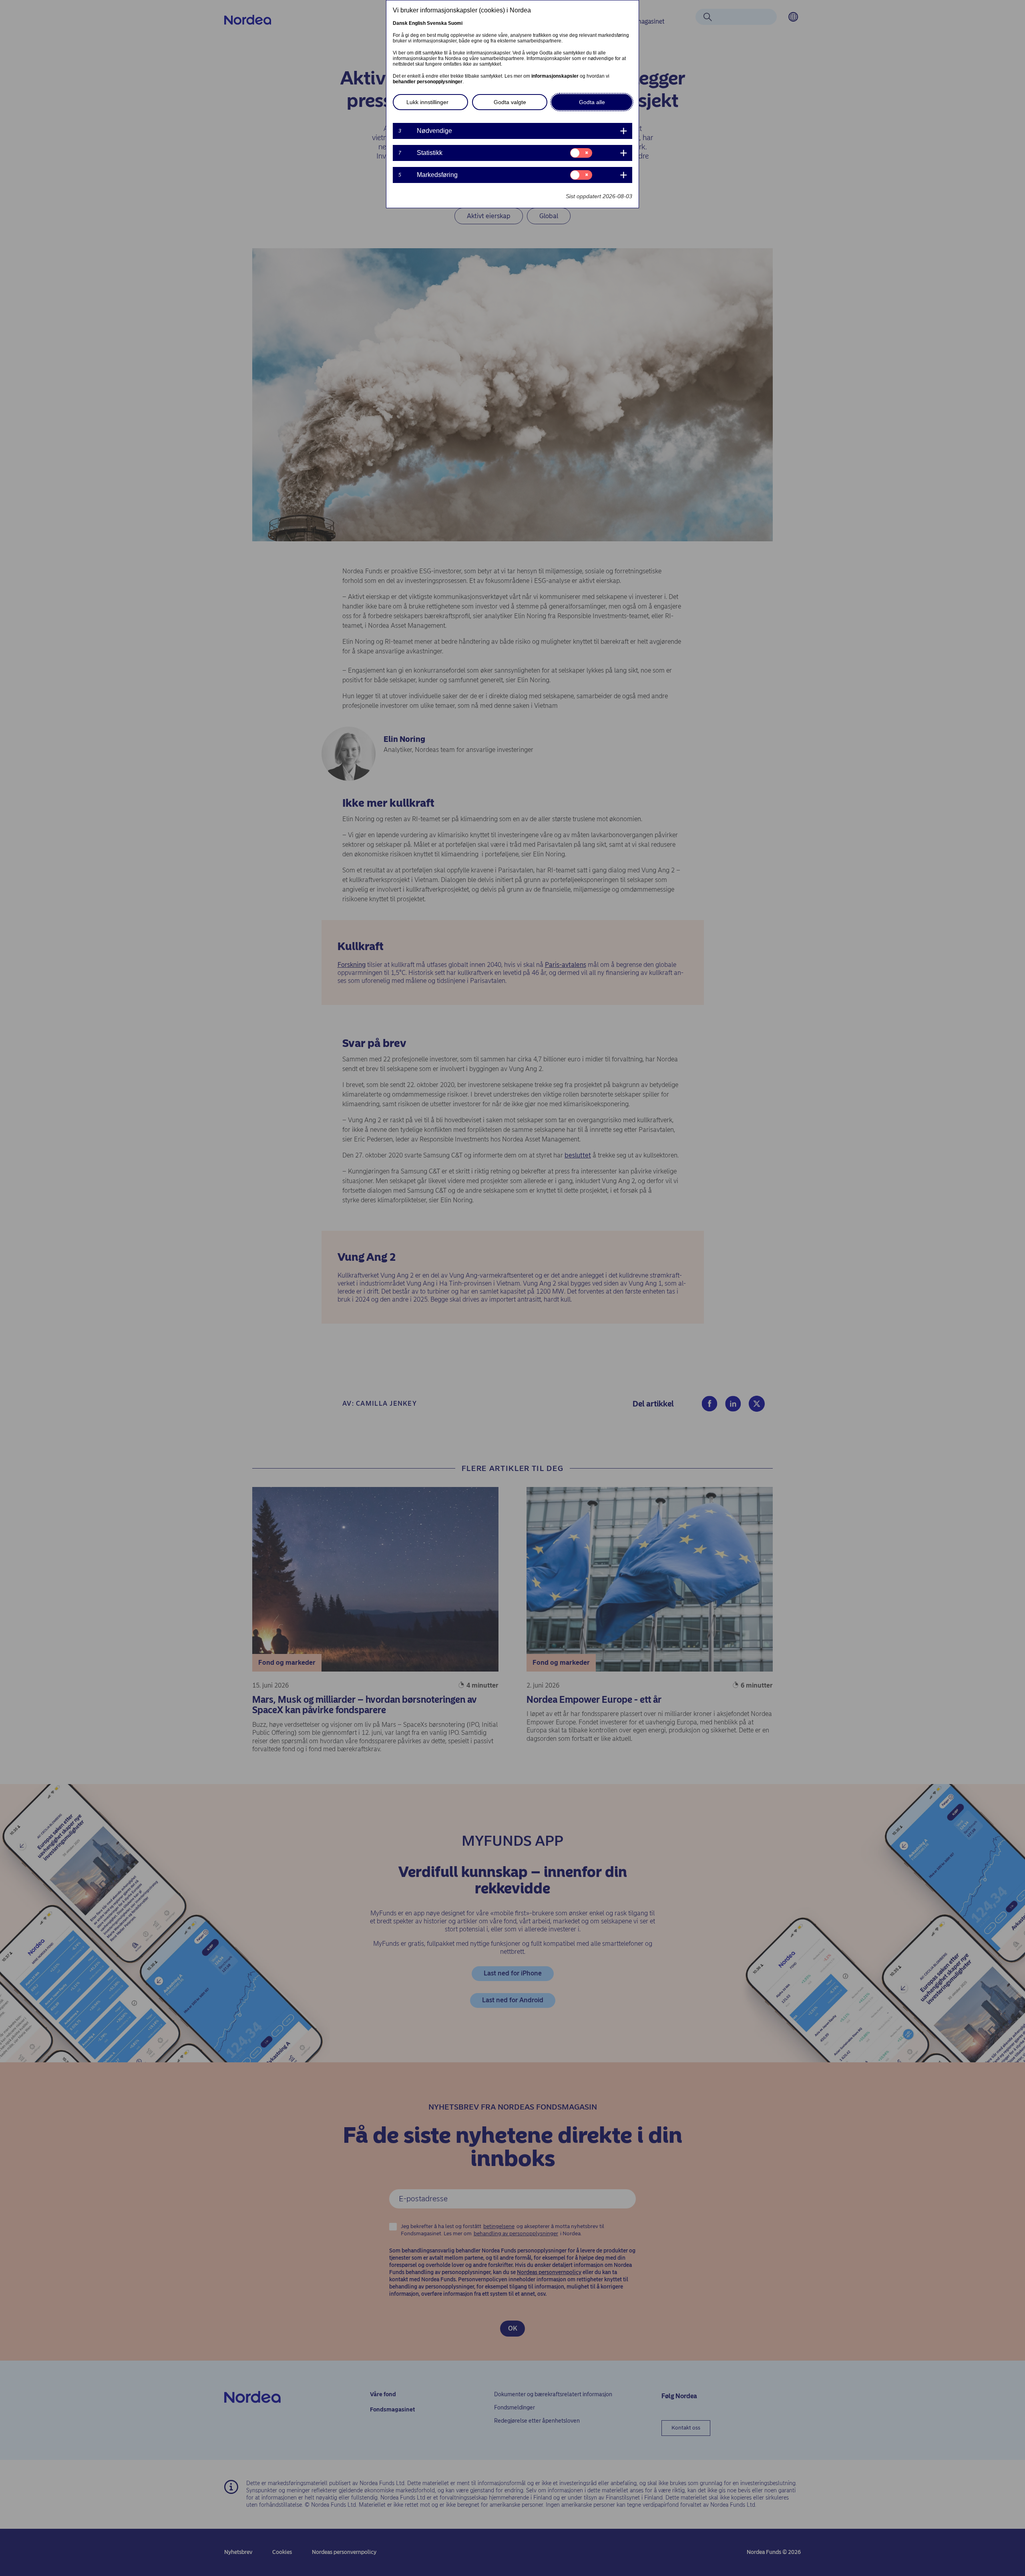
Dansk (400, 23)
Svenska (437, 23)
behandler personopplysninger (428, 82)
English (417, 23)
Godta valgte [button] (510, 102)
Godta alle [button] (592, 102)
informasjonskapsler (555, 76)
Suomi (455, 23)
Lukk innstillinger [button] (427, 102)
